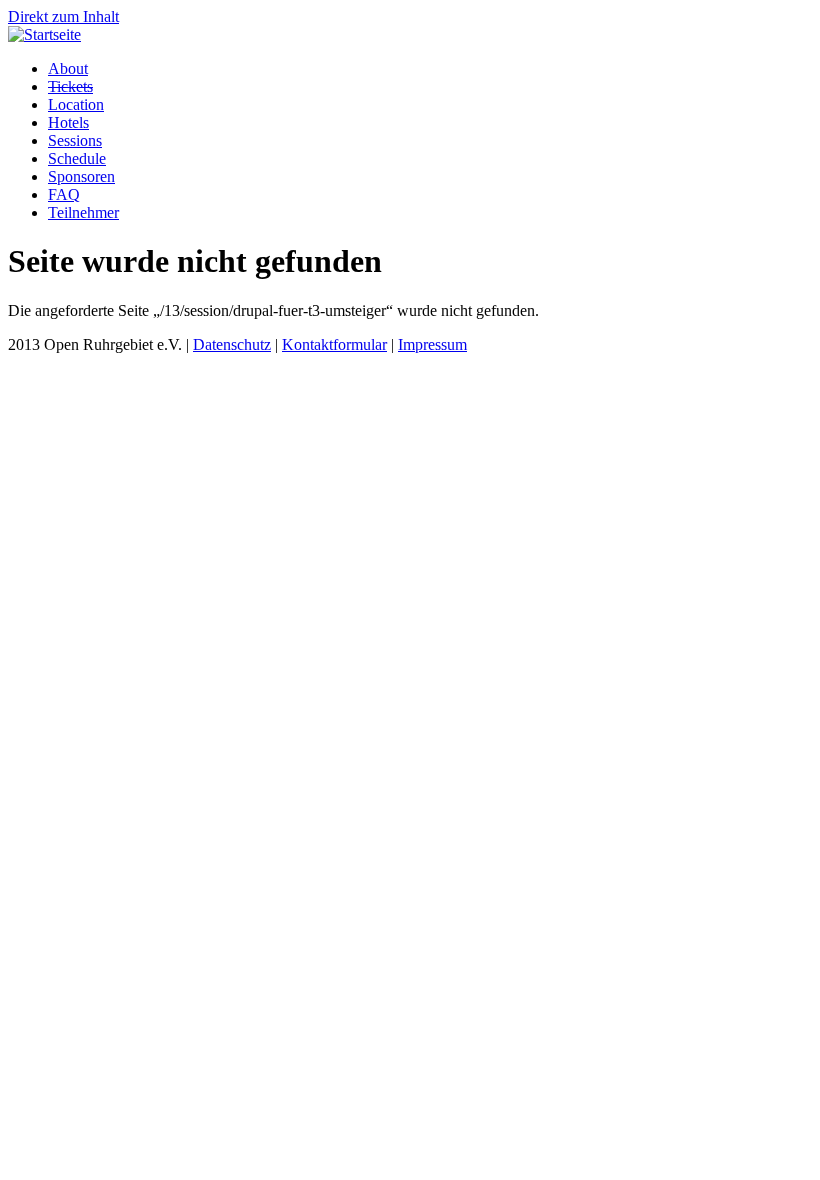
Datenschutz (232, 344)
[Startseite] (44, 34)
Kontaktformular (334, 344)
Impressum (432, 344)
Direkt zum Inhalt (63, 16)
